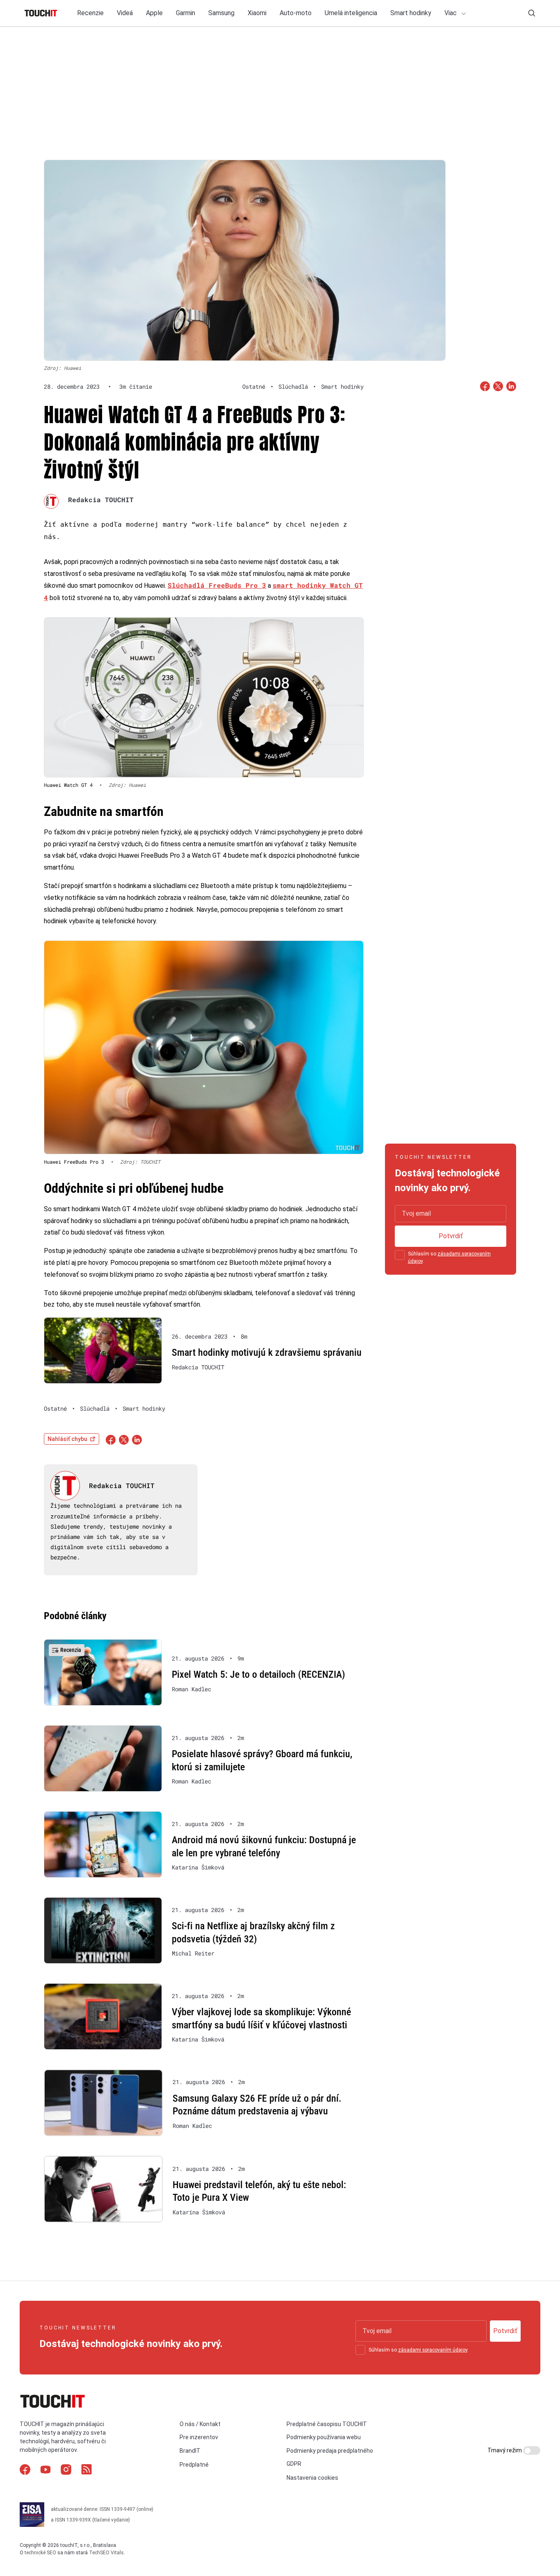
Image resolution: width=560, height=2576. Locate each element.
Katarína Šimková (198, 1867)
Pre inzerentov (199, 2437)
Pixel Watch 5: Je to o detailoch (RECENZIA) (258, 1674)
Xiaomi (257, 13)
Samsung (221, 13)
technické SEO (40, 2553)
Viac (451, 13)
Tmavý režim (505, 2450)
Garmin (186, 13)
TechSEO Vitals (106, 2553)
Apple (154, 13)
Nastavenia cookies (312, 2478)
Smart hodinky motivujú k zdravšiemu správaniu (267, 1353)
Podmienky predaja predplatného (330, 2451)
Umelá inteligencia (351, 13)
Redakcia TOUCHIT (101, 500)
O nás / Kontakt (200, 2424)
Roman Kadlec (191, 1689)
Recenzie (90, 13)
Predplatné (194, 2465)
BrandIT (190, 2451)
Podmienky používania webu (324, 2437)
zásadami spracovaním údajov (433, 2350)
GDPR (294, 2464)
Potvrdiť (451, 1236)
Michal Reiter (193, 1953)
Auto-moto (296, 13)
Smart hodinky (411, 13)
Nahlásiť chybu (67, 1439)
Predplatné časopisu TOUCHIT (327, 2424)
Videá (125, 13)
